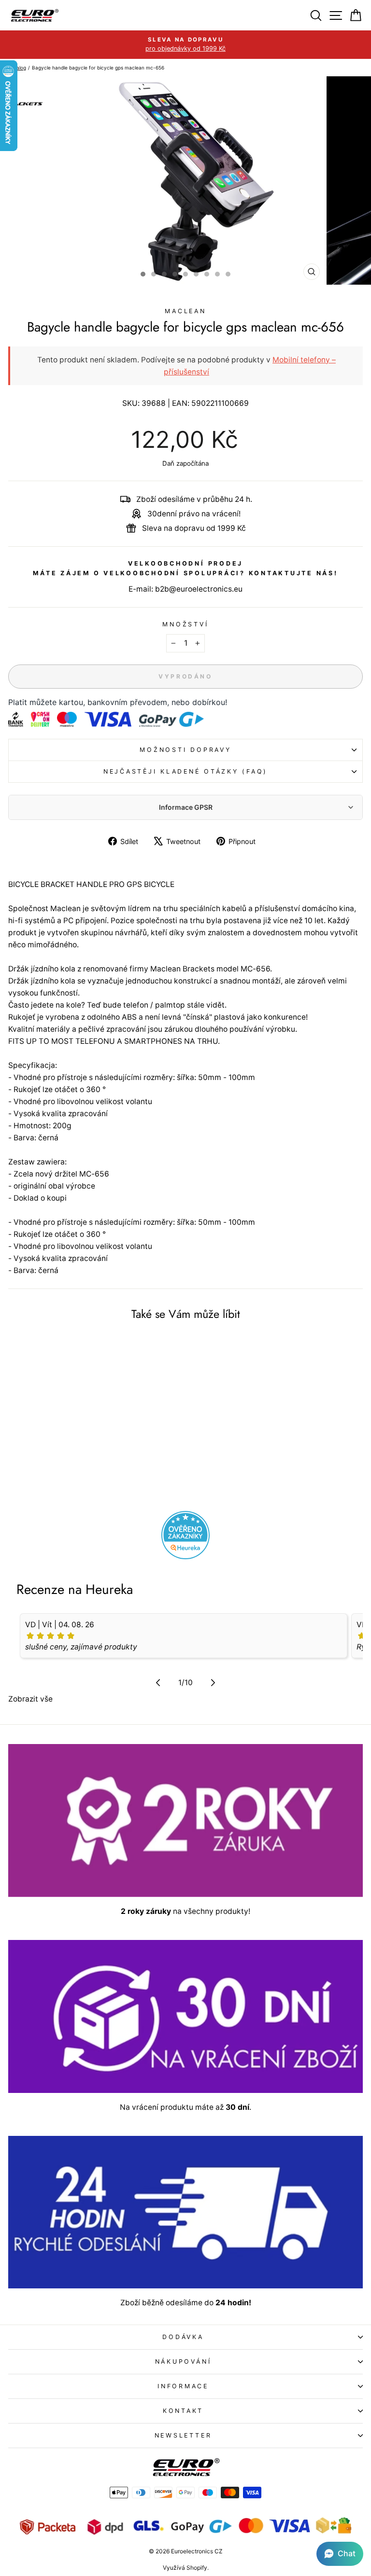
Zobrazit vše (30, 1699)
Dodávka (183, 2337)
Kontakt (183, 2411)
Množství (185, 624)
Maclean (185, 311)
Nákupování (183, 2361)
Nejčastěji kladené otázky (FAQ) (185, 771)
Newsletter (183, 2435)
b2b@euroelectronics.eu (199, 589)
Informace (183, 2386)
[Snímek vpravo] (213, 1682)
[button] (340, 2554)
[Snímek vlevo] (158, 1682)
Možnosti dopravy (185, 750)
